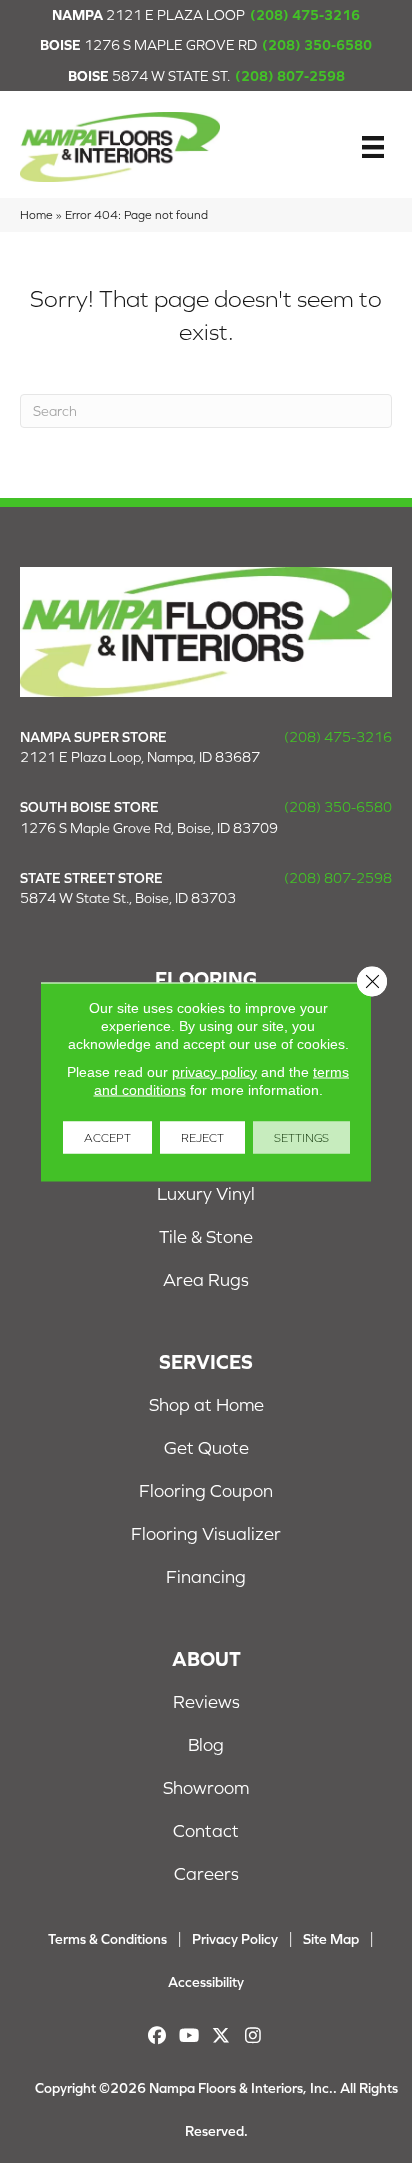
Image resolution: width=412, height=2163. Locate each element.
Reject (202, 1137)
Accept (107, 1137)
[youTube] (189, 2035)
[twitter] (221, 2035)
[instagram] (253, 2035)
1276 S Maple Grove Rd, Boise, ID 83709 (149, 828)
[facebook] (157, 2035)
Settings (301, 1137)
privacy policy (214, 1071)
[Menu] (373, 147)
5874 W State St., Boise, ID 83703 (128, 898)
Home (36, 214)
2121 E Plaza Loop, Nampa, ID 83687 (140, 757)
